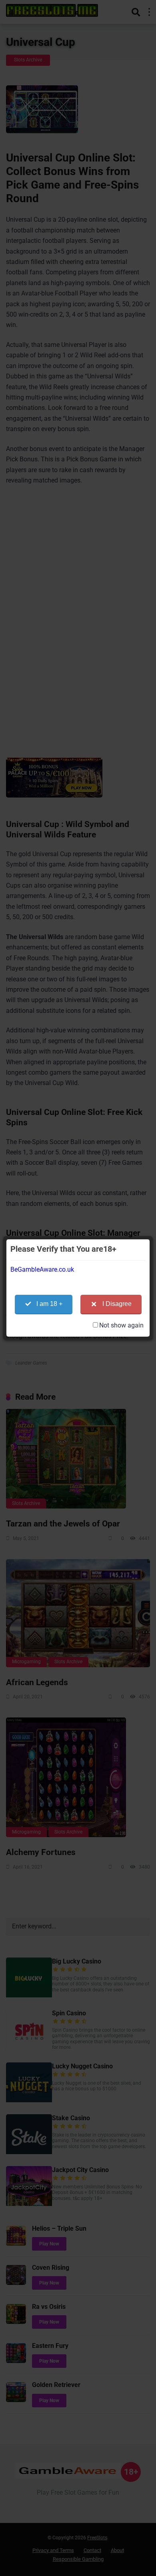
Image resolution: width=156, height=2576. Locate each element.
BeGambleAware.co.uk (42, 1269)
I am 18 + (49, 1304)
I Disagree (117, 1304)
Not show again (121, 1325)
